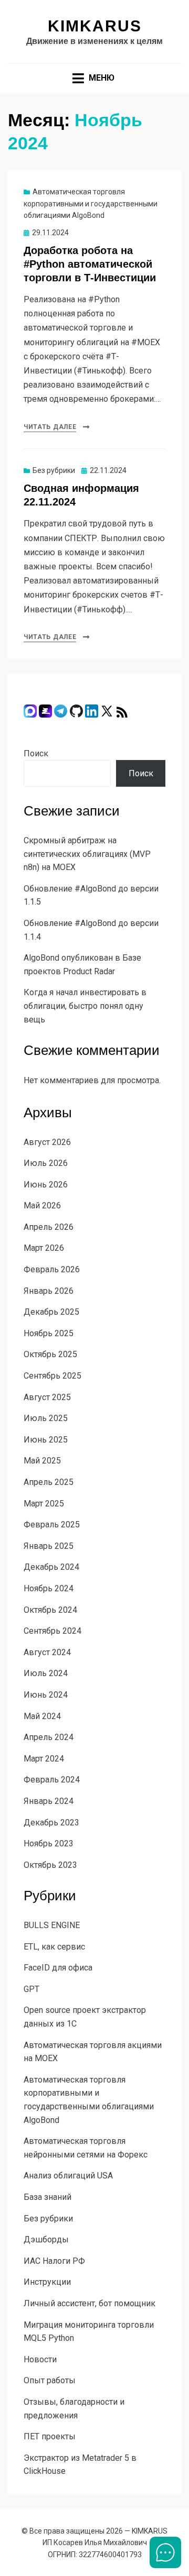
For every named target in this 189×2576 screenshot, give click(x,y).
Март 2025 (44, 1504)
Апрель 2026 (49, 1227)
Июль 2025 (46, 1418)
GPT (31, 1989)
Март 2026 (44, 1248)
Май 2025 (42, 1461)
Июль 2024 (46, 1673)
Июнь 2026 (46, 1185)
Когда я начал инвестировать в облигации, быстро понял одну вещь (85, 1006)
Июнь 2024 (46, 1695)
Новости (40, 2359)
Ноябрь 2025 (49, 1333)
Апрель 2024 (49, 1737)
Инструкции (47, 2282)
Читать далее (50, 427)
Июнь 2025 (46, 1440)
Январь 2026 (49, 1291)
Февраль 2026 (52, 1269)
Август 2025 (47, 1397)
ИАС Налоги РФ (54, 2261)
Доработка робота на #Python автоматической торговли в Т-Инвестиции (90, 264)
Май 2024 (42, 1716)
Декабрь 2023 (51, 1823)
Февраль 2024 (52, 1780)
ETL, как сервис (54, 1947)
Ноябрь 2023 (49, 1843)
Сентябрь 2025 (52, 1376)
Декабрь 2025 (51, 1312)
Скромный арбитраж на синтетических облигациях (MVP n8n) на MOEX (87, 854)
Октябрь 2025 (50, 1354)
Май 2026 (42, 1206)
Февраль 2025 (52, 1524)
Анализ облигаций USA (68, 2176)
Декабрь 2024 (51, 1567)
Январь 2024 (49, 1801)
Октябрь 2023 (50, 1865)
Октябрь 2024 (50, 1610)
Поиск (36, 753)
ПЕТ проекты (50, 2436)
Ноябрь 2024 (49, 1588)
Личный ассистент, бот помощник (90, 2303)
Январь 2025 (49, 1546)
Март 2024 (44, 1759)
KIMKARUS (95, 26)
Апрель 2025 (49, 1482)
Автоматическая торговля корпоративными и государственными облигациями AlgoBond (91, 203)
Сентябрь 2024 (52, 1631)
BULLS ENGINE (52, 1925)
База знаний (48, 2197)
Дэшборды (46, 2239)
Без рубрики (54, 470)
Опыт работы (50, 2380)
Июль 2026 (46, 1163)
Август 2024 (47, 1652)
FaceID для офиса (58, 1968)
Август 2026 (47, 1142)
